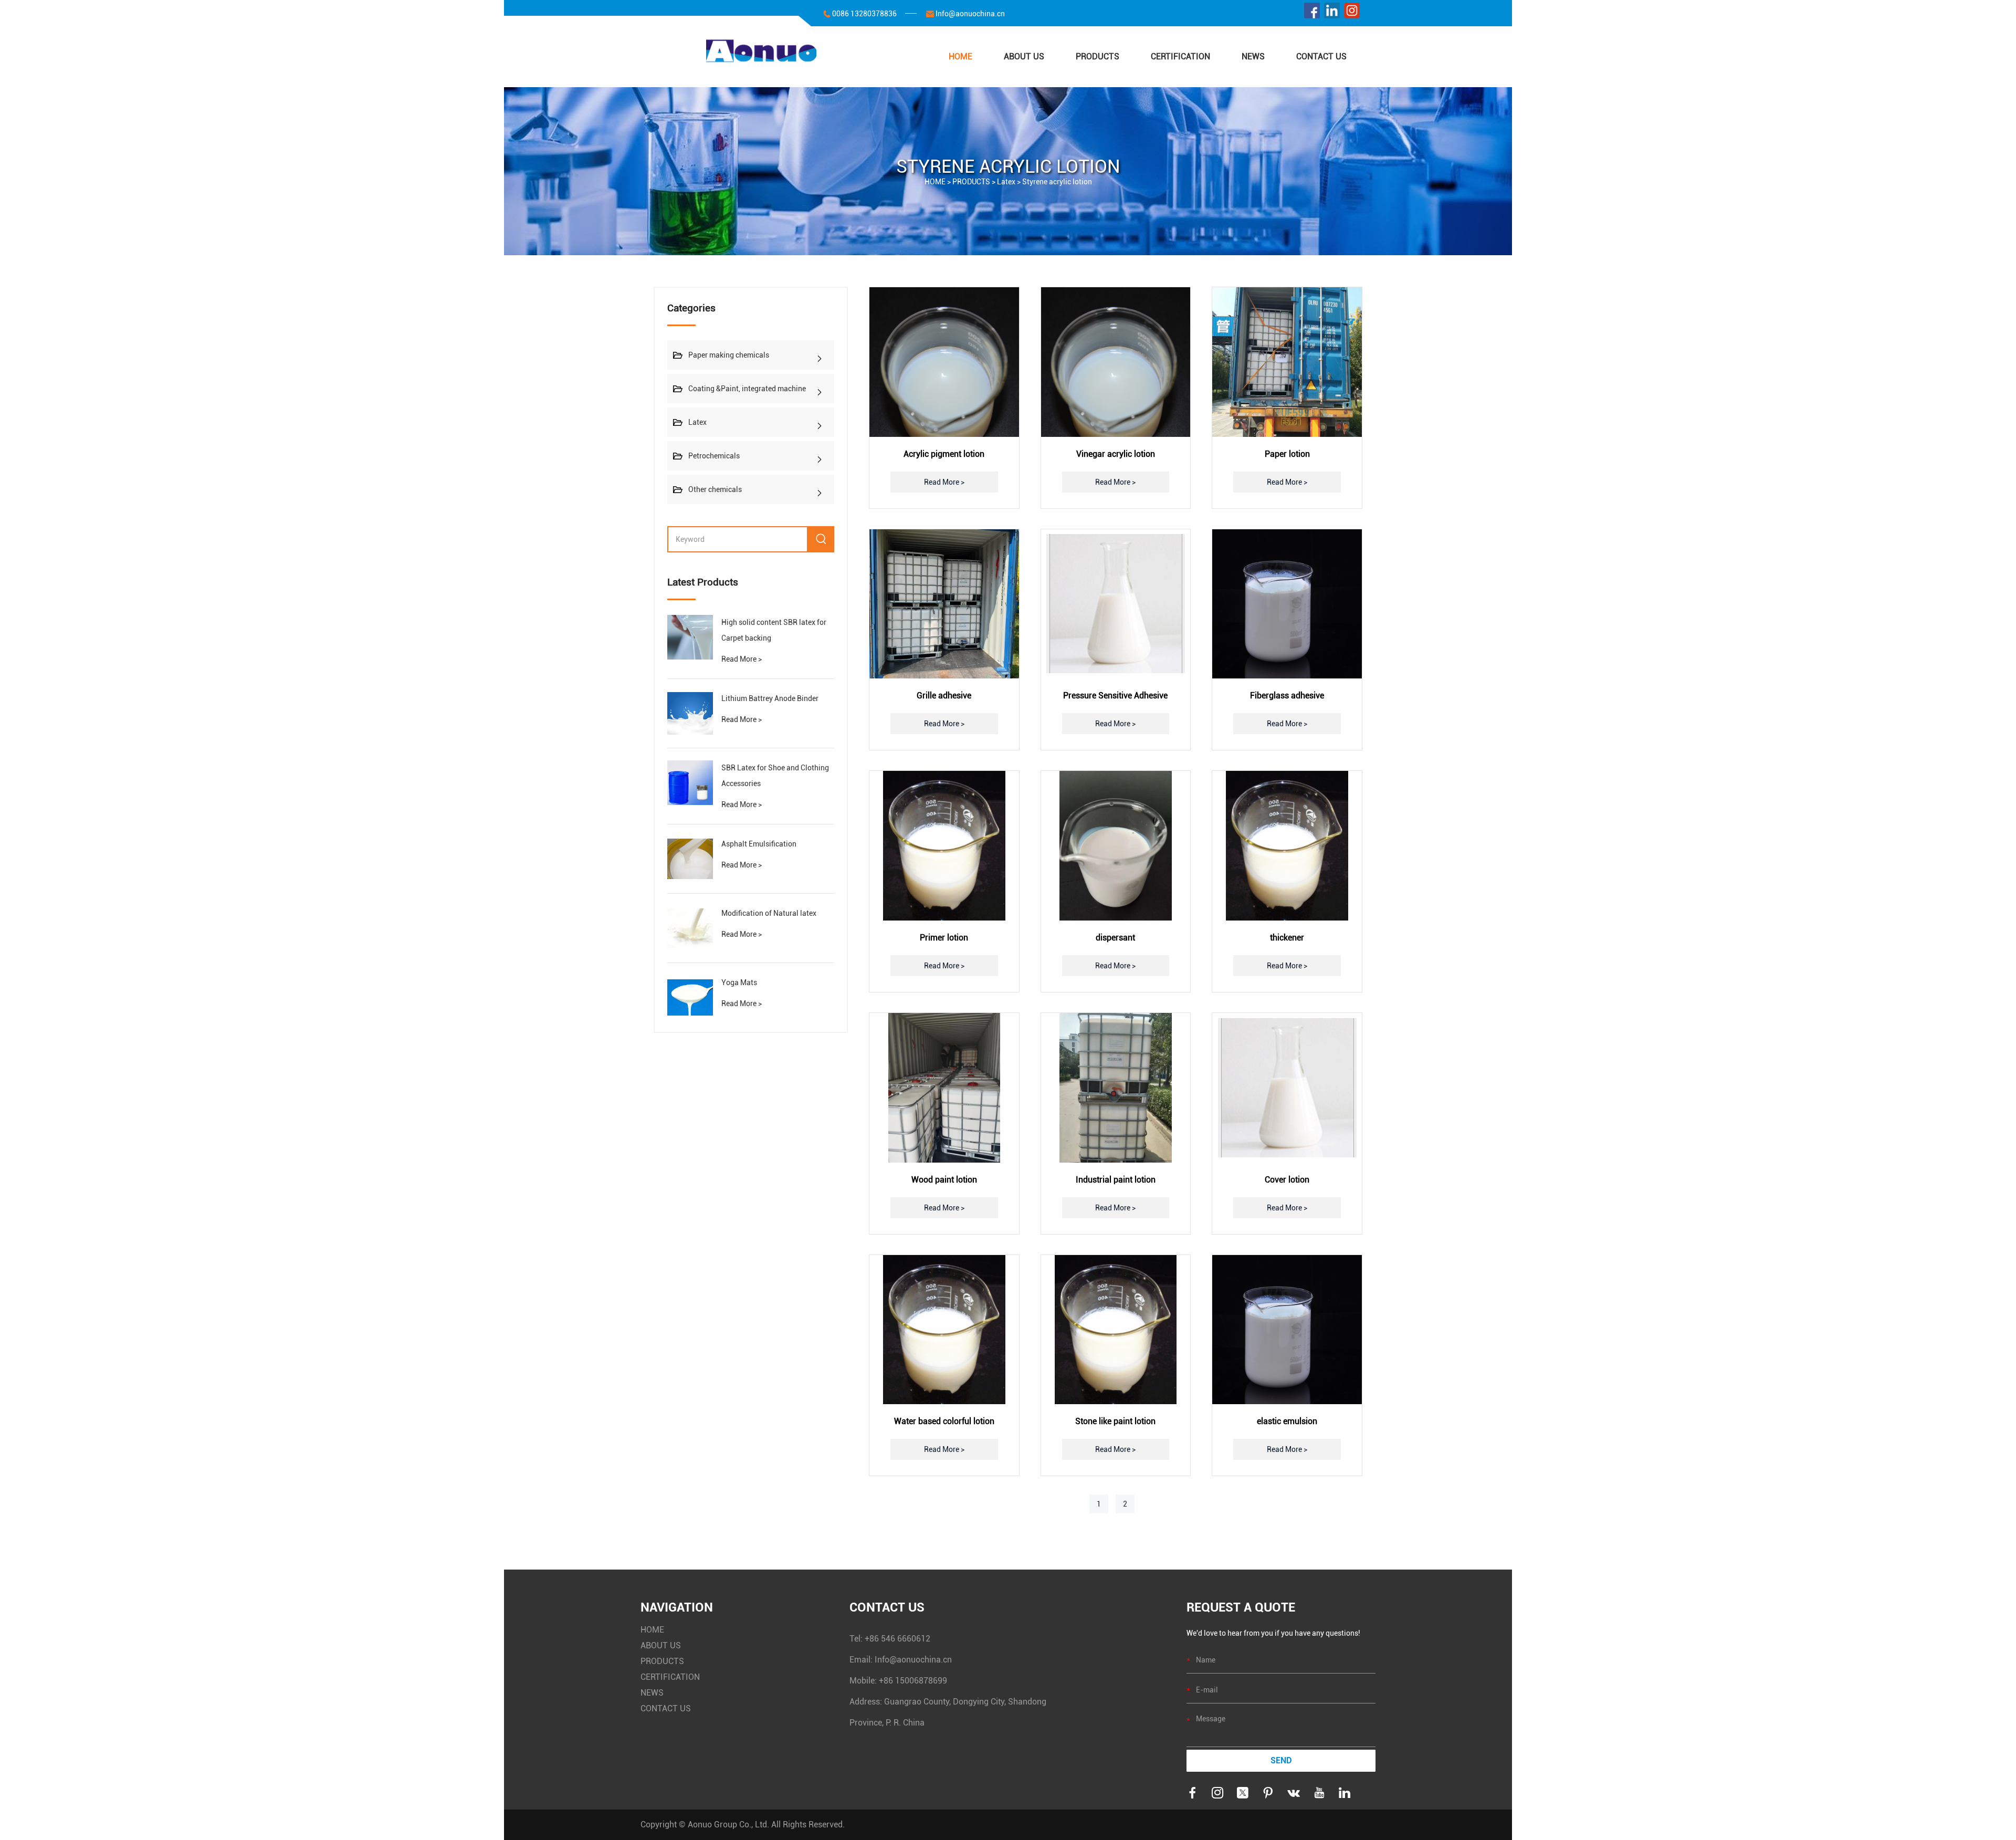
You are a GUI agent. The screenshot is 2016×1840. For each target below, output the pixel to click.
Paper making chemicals (729, 355)
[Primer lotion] (944, 846)
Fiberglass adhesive (1287, 696)
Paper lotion (1287, 454)
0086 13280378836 (864, 14)
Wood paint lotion (944, 1180)
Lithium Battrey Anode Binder (770, 698)
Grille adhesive (944, 696)
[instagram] (1352, 13)
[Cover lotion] (1287, 1088)
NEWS (1253, 56)
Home (960, 56)
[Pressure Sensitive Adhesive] (1116, 604)
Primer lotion (944, 938)
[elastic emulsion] (1287, 1330)
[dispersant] (1116, 846)
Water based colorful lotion (944, 1421)
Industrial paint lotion (1116, 1180)
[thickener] (1287, 846)
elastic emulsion (1287, 1421)
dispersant (1115, 938)
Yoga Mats (739, 982)
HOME (652, 1630)
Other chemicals (715, 489)
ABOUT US (1024, 56)
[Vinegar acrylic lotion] (1116, 362)
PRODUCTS (1098, 56)
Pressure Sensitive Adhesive (1115, 696)
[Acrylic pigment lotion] (944, 362)
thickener (1287, 938)
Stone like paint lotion (1115, 1421)
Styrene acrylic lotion (1057, 182)
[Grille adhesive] (944, 604)
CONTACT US (1321, 56)
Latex (1006, 182)
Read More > (742, 659)
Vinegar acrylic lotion (1116, 454)
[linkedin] (1332, 13)
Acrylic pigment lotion (944, 454)
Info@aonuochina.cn (970, 14)
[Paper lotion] (1287, 362)
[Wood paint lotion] (944, 1088)
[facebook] (1312, 13)
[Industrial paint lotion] (1116, 1088)
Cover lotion (1287, 1180)
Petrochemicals (714, 456)
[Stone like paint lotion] (1116, 1330)
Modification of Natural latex (769, 913)
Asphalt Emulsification (759, 844)
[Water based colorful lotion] (944, 1330)
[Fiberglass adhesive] (1287, 604)
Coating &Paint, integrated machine (747, 389)
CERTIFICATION (1180, 56)
